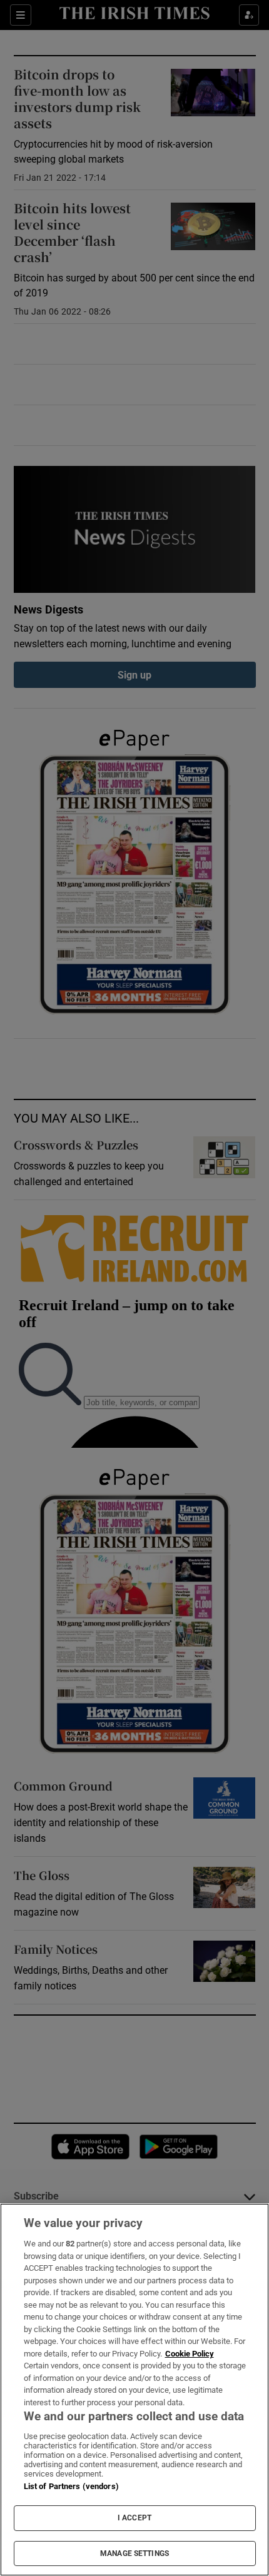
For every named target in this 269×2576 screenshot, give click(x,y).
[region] (134, 2390)
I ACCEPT (134, 2518)
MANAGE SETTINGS (134, 2553)
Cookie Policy (190, 2354)
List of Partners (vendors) (71, 2486)
